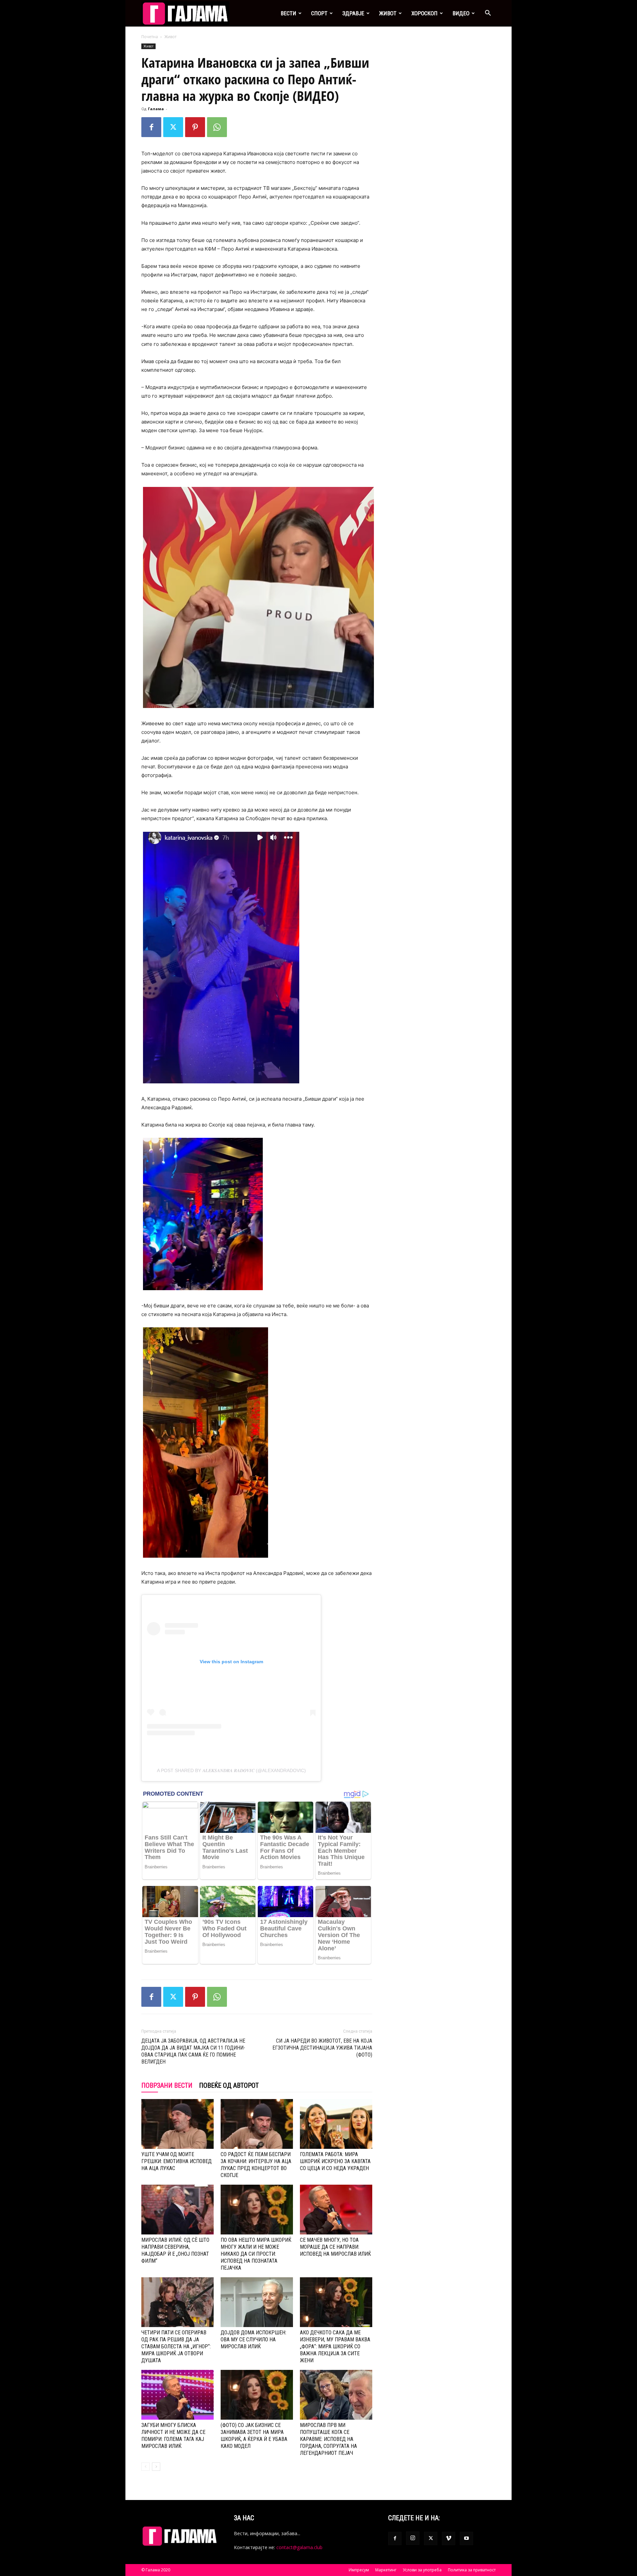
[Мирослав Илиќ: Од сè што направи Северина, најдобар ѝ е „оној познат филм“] (177, 2210)
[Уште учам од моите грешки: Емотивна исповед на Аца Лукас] (177, 2124)
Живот (388, 13)
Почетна (150, 37)
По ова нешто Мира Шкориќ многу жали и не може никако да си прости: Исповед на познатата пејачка (256, 2254)
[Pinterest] (195, 127)
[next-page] (156, 2467)
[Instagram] (413, 2538)
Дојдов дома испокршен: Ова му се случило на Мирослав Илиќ (253, 2340)
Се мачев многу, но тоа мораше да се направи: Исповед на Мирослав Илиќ (335, 2247)
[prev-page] (145, 2467)
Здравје (353, 13)
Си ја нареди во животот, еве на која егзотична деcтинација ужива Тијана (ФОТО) (322, 2048)
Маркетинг (386, 2570)
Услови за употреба (422, 2570)
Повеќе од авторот (229, 2085)
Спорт (319, 13)
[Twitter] (173, 127)
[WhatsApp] (217, 127)
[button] (488, 14)
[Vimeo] (449, 2538)
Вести (288, 13)
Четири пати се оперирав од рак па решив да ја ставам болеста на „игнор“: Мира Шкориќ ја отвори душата (176, 2346)
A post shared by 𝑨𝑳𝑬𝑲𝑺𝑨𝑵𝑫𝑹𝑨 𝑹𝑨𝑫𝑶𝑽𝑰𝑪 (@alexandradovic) (231, 1770)
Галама (156, 109)
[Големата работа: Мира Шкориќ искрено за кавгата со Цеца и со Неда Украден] (336, 2124)
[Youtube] (466, 2538)
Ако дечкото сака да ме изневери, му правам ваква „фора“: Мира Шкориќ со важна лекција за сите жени (335, 2346)
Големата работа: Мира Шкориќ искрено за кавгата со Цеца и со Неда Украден (335, 2161)
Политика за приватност (472, 2570)
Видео (461, 13)
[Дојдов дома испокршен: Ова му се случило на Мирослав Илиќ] (257, 2302)
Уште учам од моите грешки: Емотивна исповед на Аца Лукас (177, 2161)
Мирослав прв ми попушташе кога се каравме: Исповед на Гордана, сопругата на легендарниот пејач (328, 2439)
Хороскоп (425, 13)
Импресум (359, 2570)
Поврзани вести (167, 2085)
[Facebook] (151, 127)
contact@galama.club (299, 2547)
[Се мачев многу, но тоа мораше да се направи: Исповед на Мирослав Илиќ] (336, 2210)
